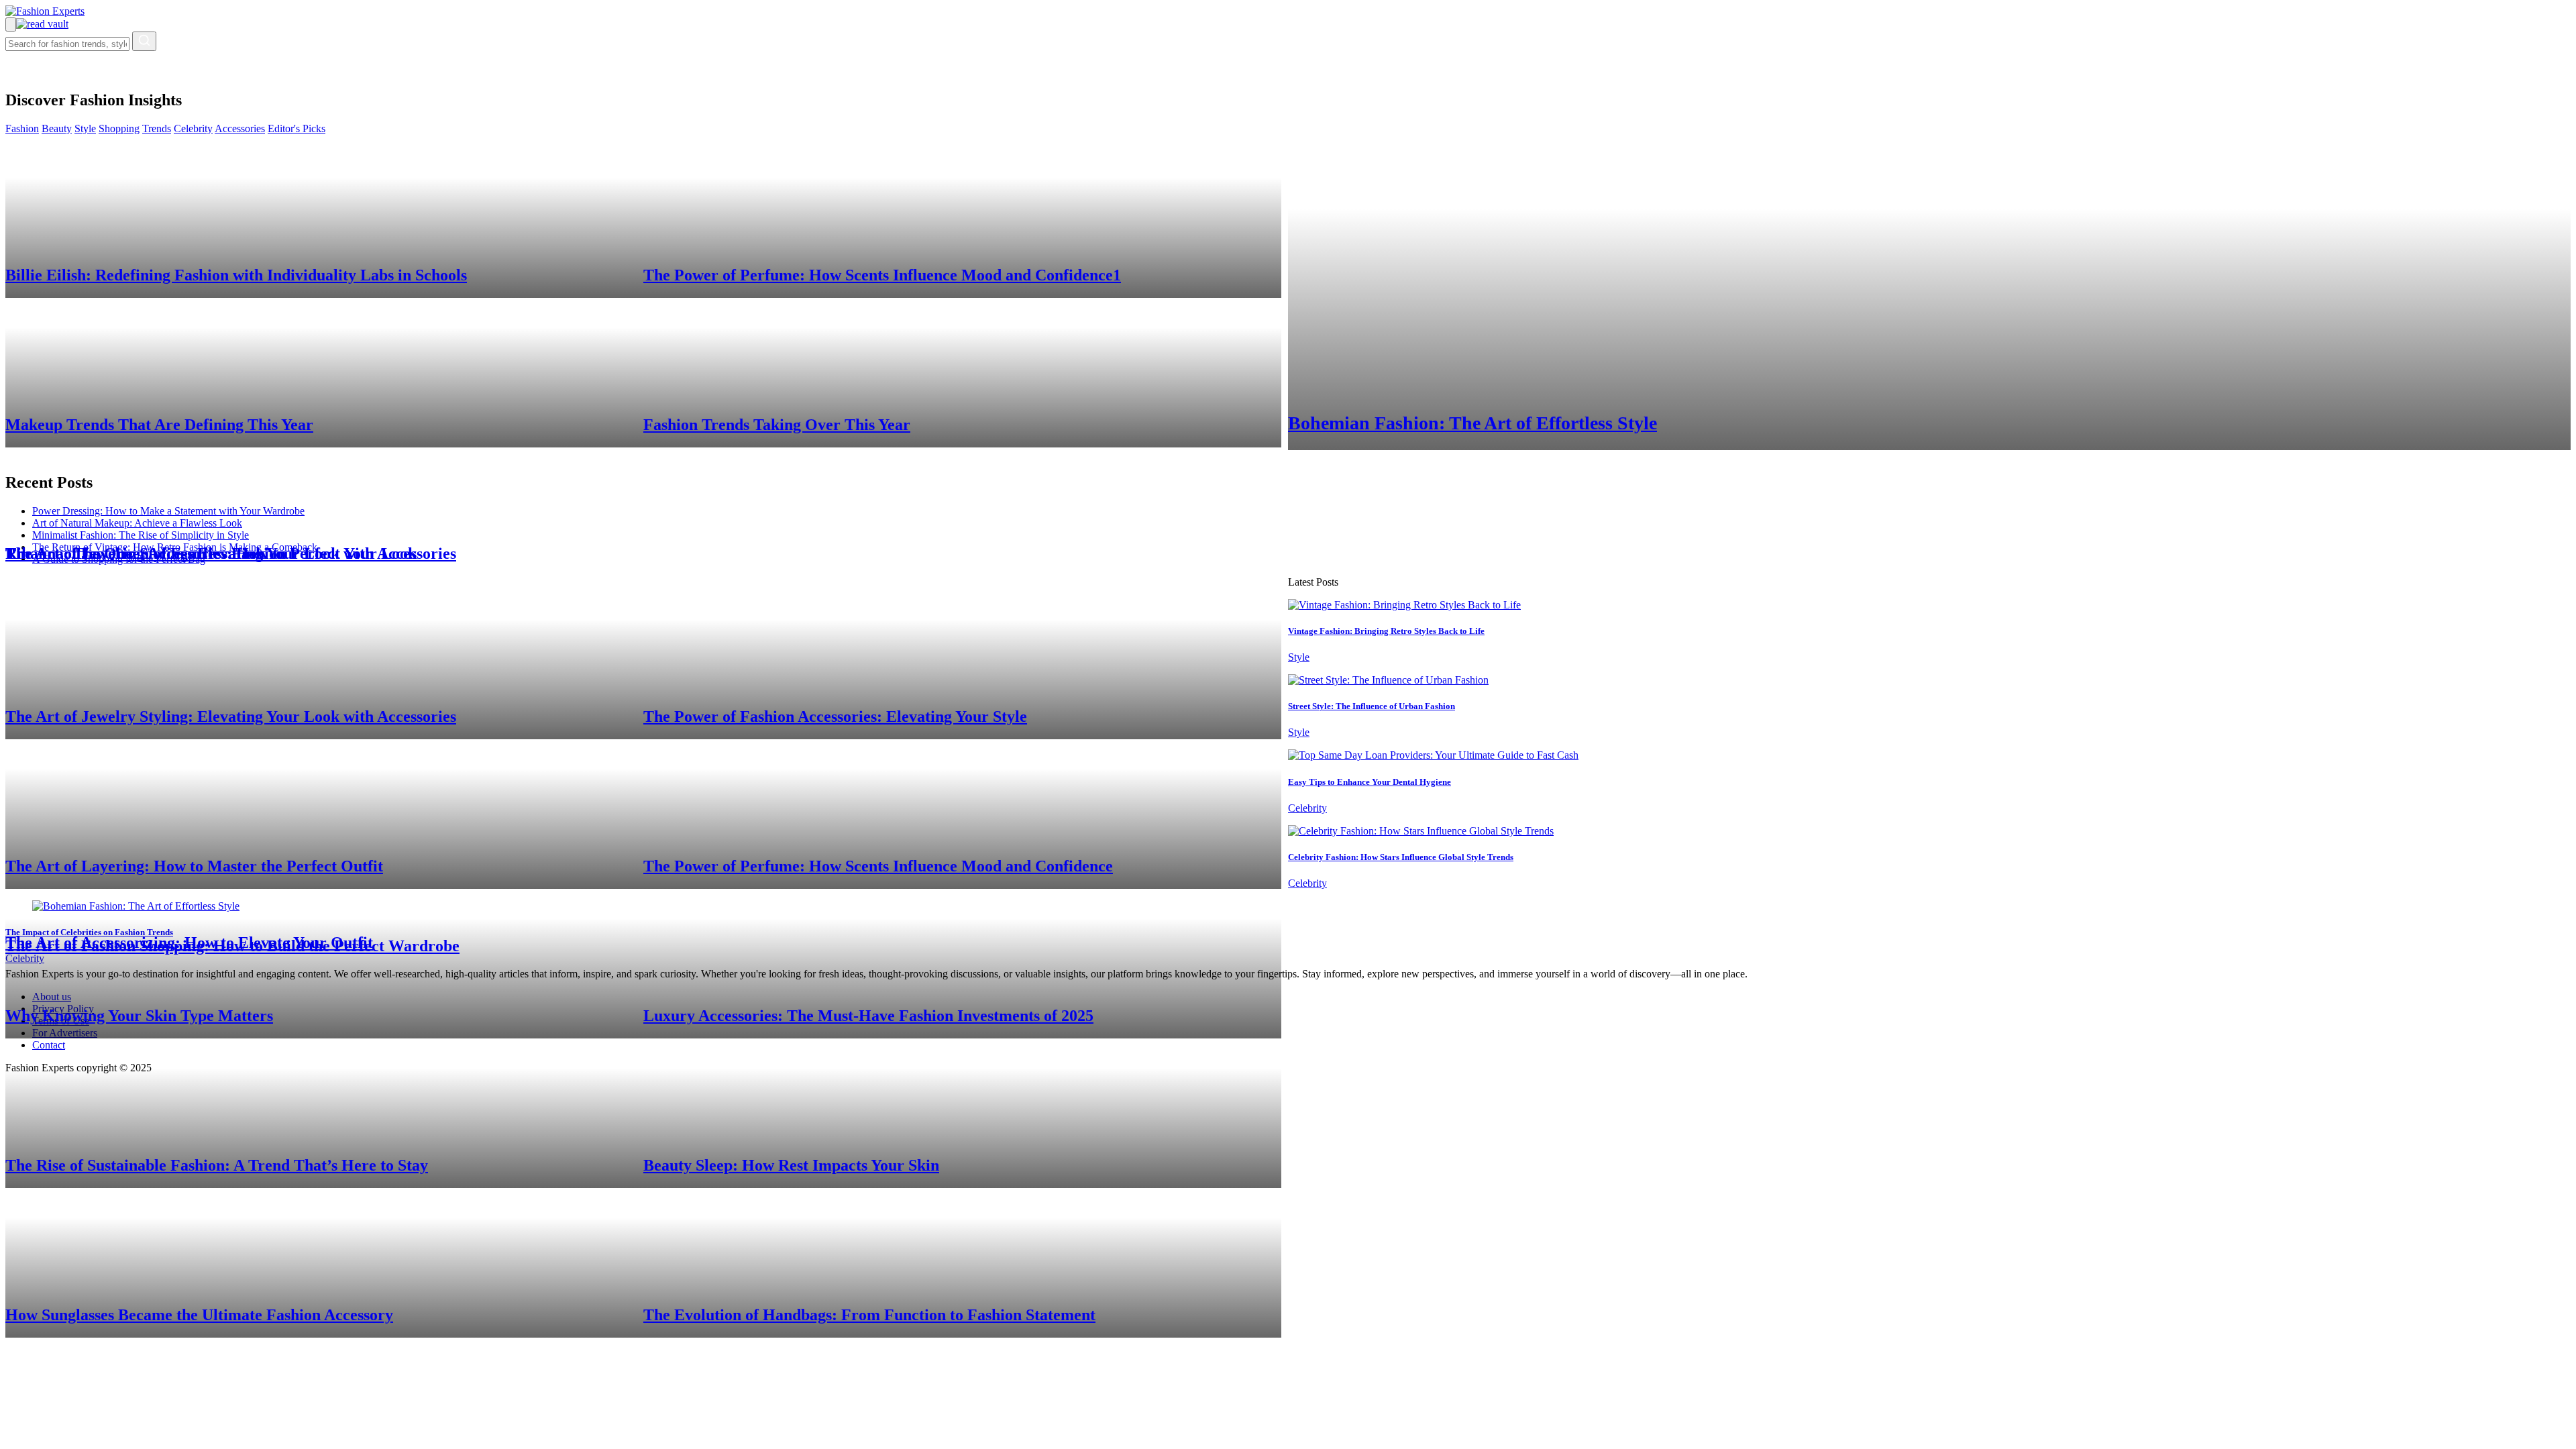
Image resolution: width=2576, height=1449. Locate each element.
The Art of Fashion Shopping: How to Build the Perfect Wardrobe (232, 946)
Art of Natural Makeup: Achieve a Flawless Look (137, 523)
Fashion (22, 128)
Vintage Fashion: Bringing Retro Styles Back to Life (1386, 631)
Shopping (119, 128)
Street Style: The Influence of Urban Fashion (1372, 706)
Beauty (57, 128)
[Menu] (11, 24)
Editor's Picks (297, 128)
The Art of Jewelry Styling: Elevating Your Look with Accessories (231, 553)
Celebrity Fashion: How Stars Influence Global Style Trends (1401, 857)
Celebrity (193, 128)
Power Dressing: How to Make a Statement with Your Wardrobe (168, 511)
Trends (157, 128)
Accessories (240, 128)
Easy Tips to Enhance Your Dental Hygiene (1370, 782)
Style (85, 128)
